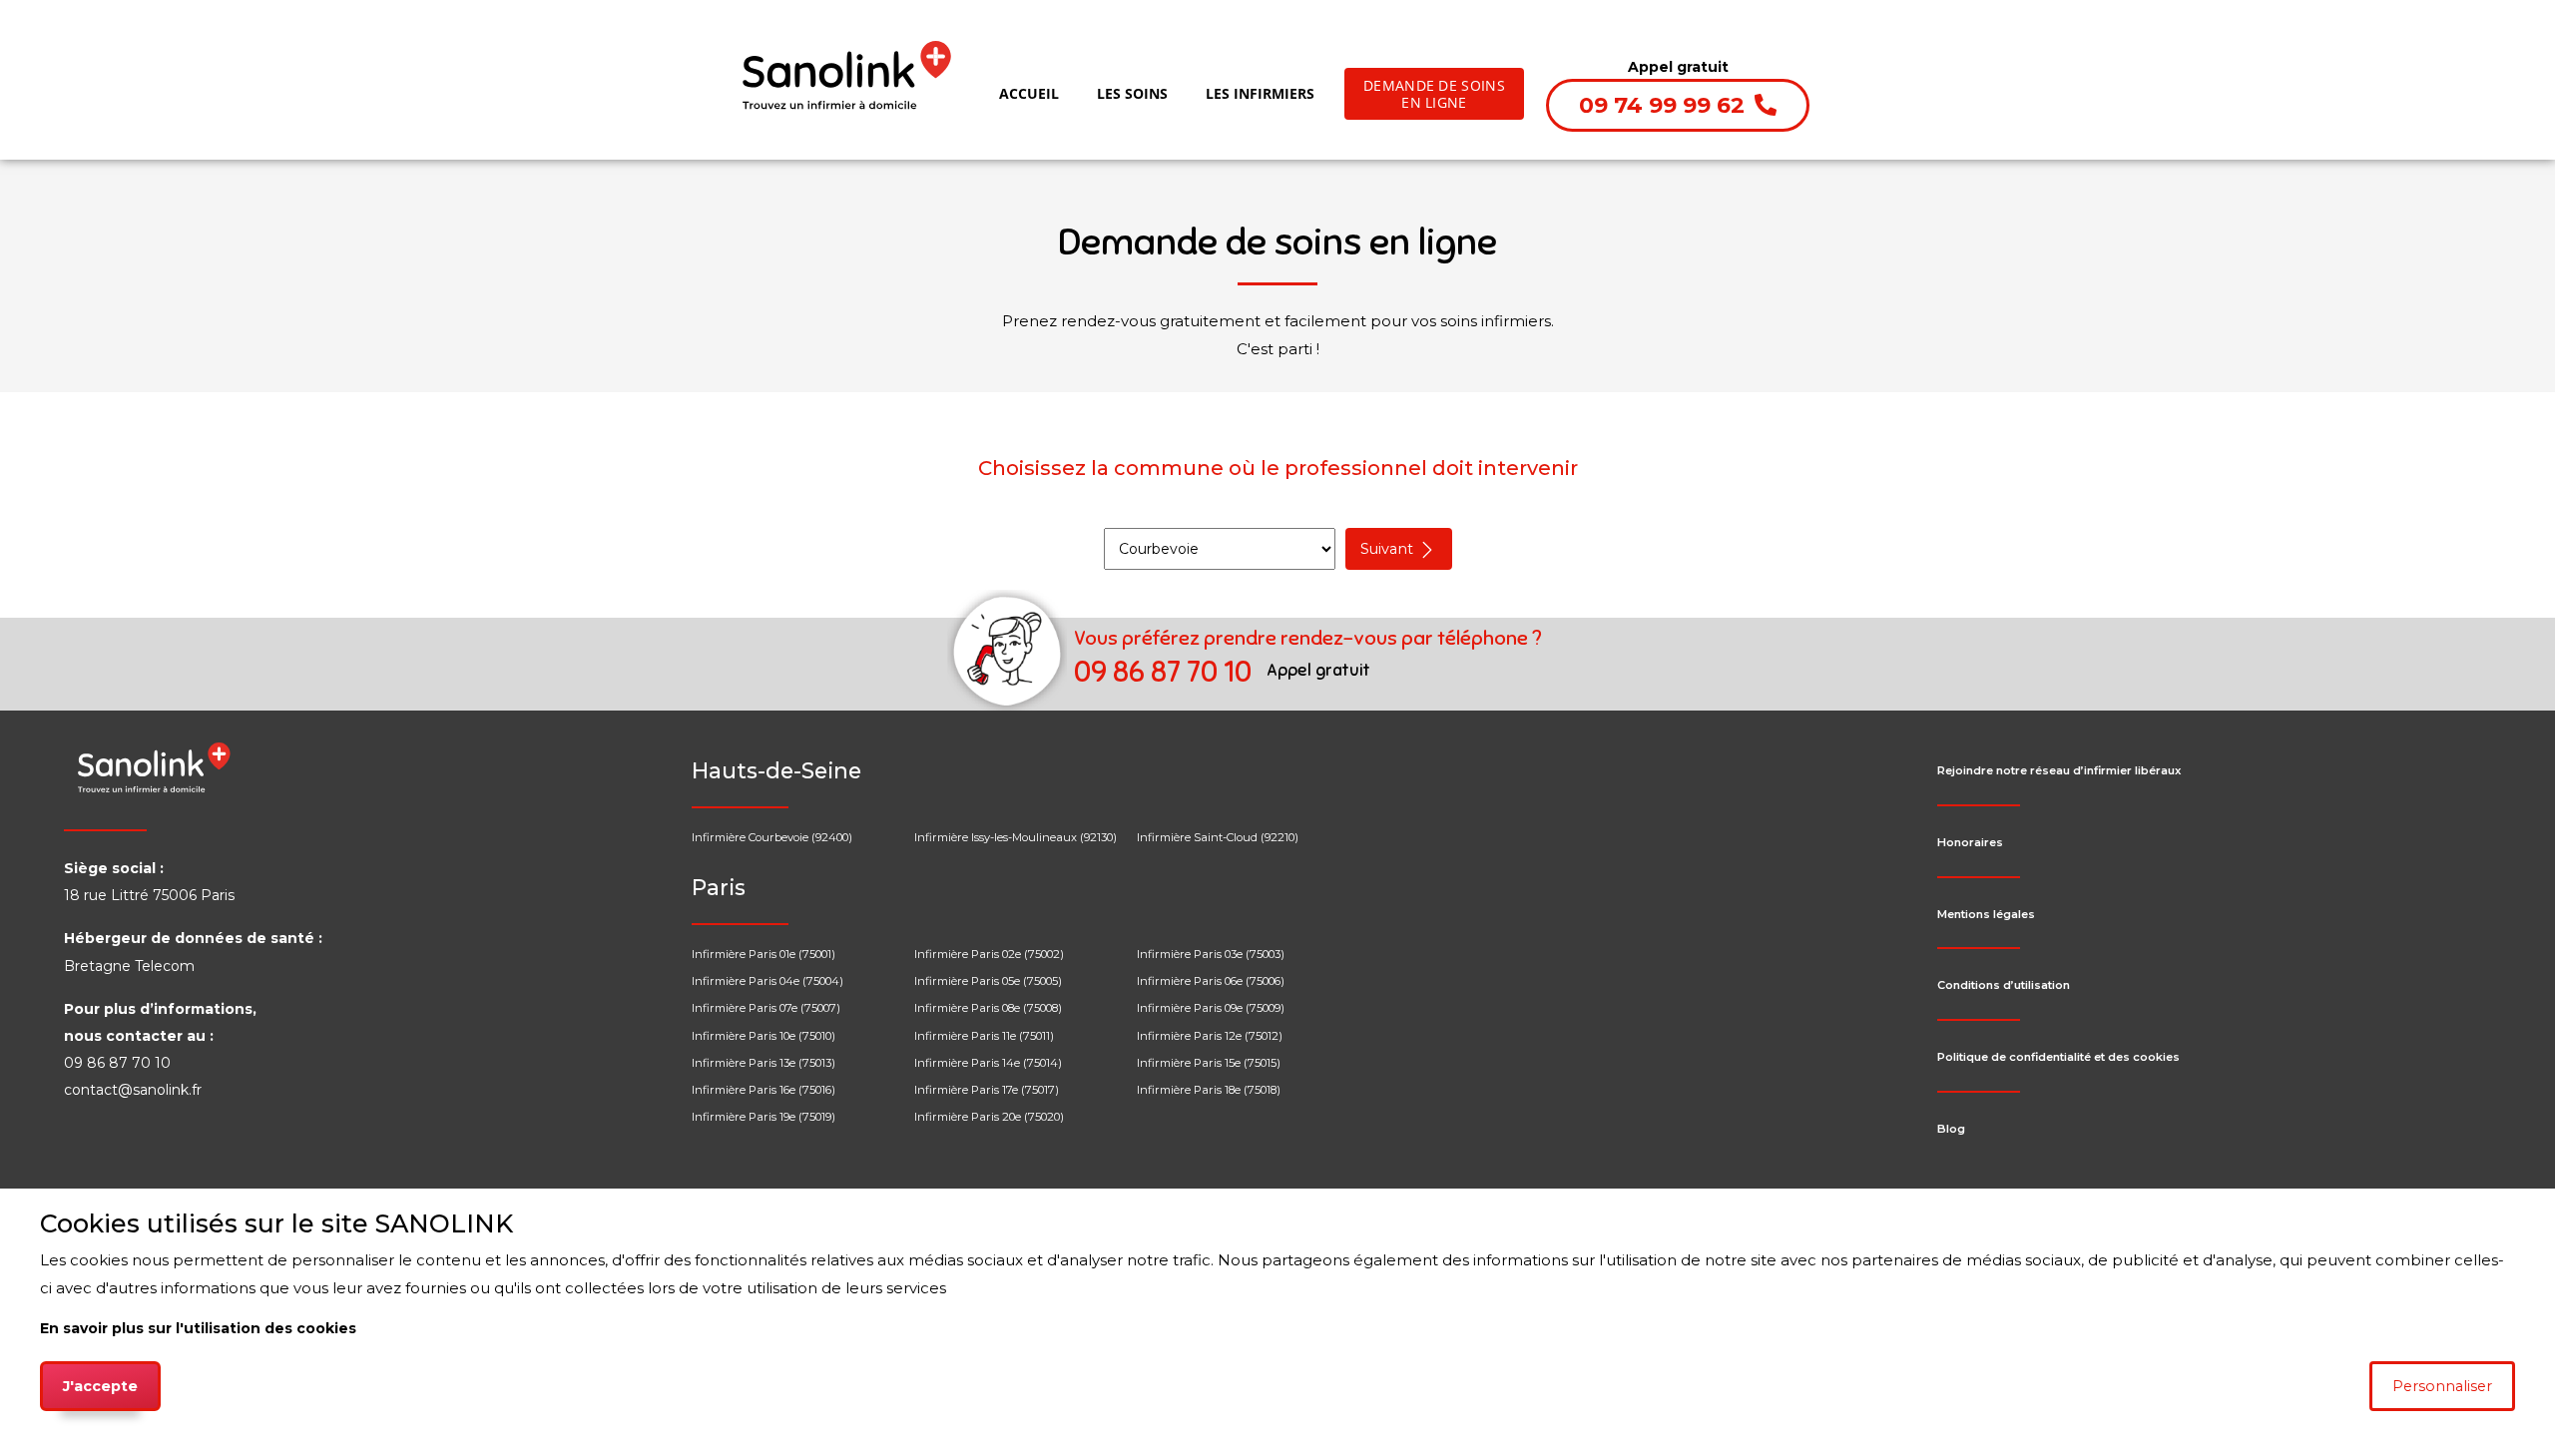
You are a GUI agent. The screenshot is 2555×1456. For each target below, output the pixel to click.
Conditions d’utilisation (2004, 985)
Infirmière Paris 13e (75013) (764, 1063)
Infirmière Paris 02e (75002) (989, 954)
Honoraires (1970, 842)
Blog (1951, 1129)
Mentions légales (1986, 914)
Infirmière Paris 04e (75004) (767, 981)
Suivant (1389, 549)
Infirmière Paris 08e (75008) (988, 1008)
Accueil (1033, 93)
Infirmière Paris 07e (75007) (766, 1008)
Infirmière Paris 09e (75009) (1211, 1008)
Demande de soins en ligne (1434, 94)
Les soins (1132, 93)
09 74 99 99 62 (1665, 105)
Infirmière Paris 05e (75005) (988, 981)
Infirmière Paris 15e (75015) (1209, 1063)
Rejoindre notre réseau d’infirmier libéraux (2059, 770)
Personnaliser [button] (2442, 1386)
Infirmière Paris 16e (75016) (764, 1090)
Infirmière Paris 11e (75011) (984, 1036)
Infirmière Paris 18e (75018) (1209, 1090)
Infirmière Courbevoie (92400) (772, 837)
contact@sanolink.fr (133, 1090)
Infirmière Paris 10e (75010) (764, 1036)
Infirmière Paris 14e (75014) (988, 1063)
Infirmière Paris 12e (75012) (1210, 1036)
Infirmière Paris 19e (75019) (764, 1117)
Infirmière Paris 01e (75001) (764, 954)
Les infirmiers (1260, 93)
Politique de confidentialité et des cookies (2058, 1057)
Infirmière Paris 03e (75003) (1211, 954)
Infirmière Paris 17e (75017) (987, 1090)
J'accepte (100, 1386)
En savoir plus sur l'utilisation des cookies (198, 1328)
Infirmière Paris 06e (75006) (1211, 981)
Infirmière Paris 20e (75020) (989, 1117)
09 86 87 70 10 (1166, 672)
